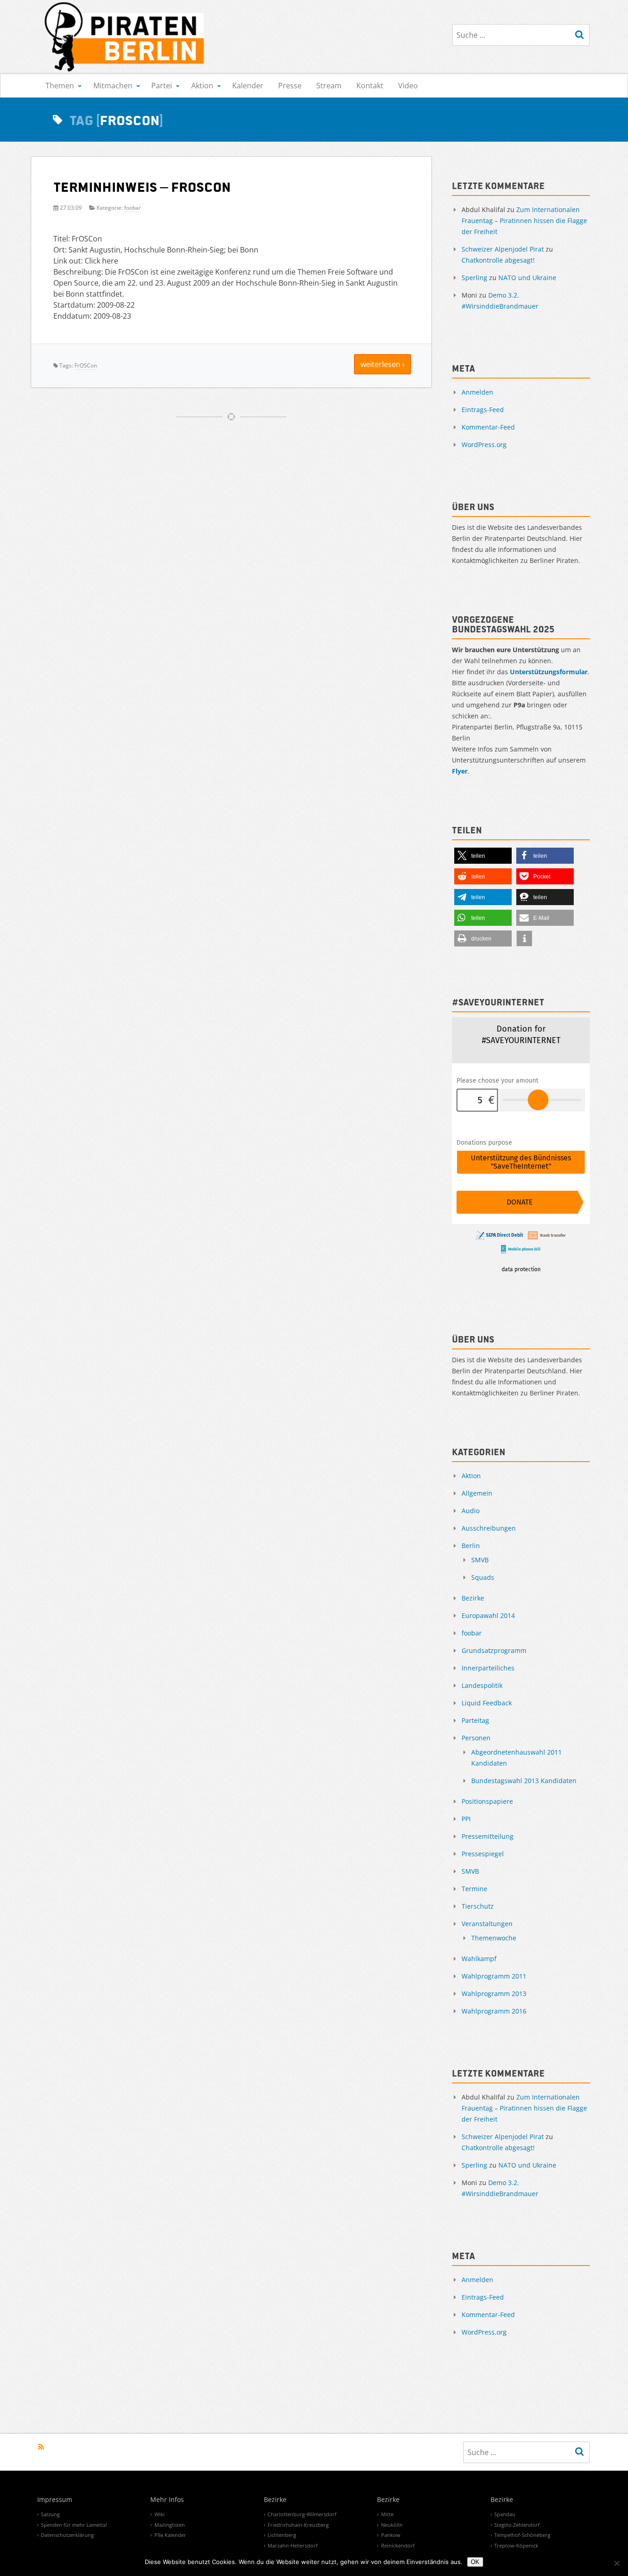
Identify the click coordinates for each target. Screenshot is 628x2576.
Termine (474, 1889)
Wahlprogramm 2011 (494, 1976)
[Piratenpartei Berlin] (125, 37)
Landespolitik (482, 1685)
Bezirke (473, 1598)
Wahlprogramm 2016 (494, 2011)
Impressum (55, 2500)
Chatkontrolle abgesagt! (498, 260)
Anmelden (477, 392)
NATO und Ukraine (527, 278)
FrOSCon (86, 365)
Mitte (387, 2514)
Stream (329, 86)
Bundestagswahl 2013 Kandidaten (524, 1781)
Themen (60, 86)
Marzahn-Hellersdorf (293, 2545)
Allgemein (477, 1493)
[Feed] (41, 2447)
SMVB (480, 1560)
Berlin (471, 1546)
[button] (483, 856)
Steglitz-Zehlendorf (517, 2525)
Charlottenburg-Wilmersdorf (302, 2514)
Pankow (391, 2535)
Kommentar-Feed (488, 427)
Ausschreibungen (489, 1528)
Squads (483, 1577)
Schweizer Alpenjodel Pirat (503, 249)
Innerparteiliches (488, 1668)
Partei (162, 86)
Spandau (505, 2514)
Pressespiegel (483, 1854)
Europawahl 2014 (488, 1615)
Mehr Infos (167, 2500)
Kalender (248, 86)
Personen (476, 1738)
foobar (133, 208)
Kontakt (370, 86)
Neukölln (392, 2525)
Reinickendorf (398, 2545)
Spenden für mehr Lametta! (74, 2525)
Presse (290, 86)
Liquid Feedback (487, 1703)
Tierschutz (478, 1906)
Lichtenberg (282, 2535)
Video (408, 86)
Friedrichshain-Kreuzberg (298, 2525)
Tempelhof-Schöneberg (522, 2535)
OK (475, 2562)
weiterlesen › (383, 364)
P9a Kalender (170, 2535)
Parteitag (475, 1720)
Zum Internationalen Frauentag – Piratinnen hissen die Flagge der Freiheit (524, 221)
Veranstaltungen (487, 1924)
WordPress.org (484, 445)
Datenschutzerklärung (67, 2535)
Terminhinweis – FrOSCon (142, 186)
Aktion (202, 86)
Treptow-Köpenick (516, 2545)
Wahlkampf (479, 1959)
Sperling (474, 278)
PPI (466, 1819)
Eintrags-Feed (483, 410)
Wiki (160, 2514)
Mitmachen (113, 86)
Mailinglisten (170, 2525)
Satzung (50, 2514)
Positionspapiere (487, 1801)
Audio (471, 1511)
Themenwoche (494, 1938)
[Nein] (617, 2563)
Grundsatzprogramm (494, 1650)
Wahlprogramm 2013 (494, 1994)
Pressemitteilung (488, 1836)
